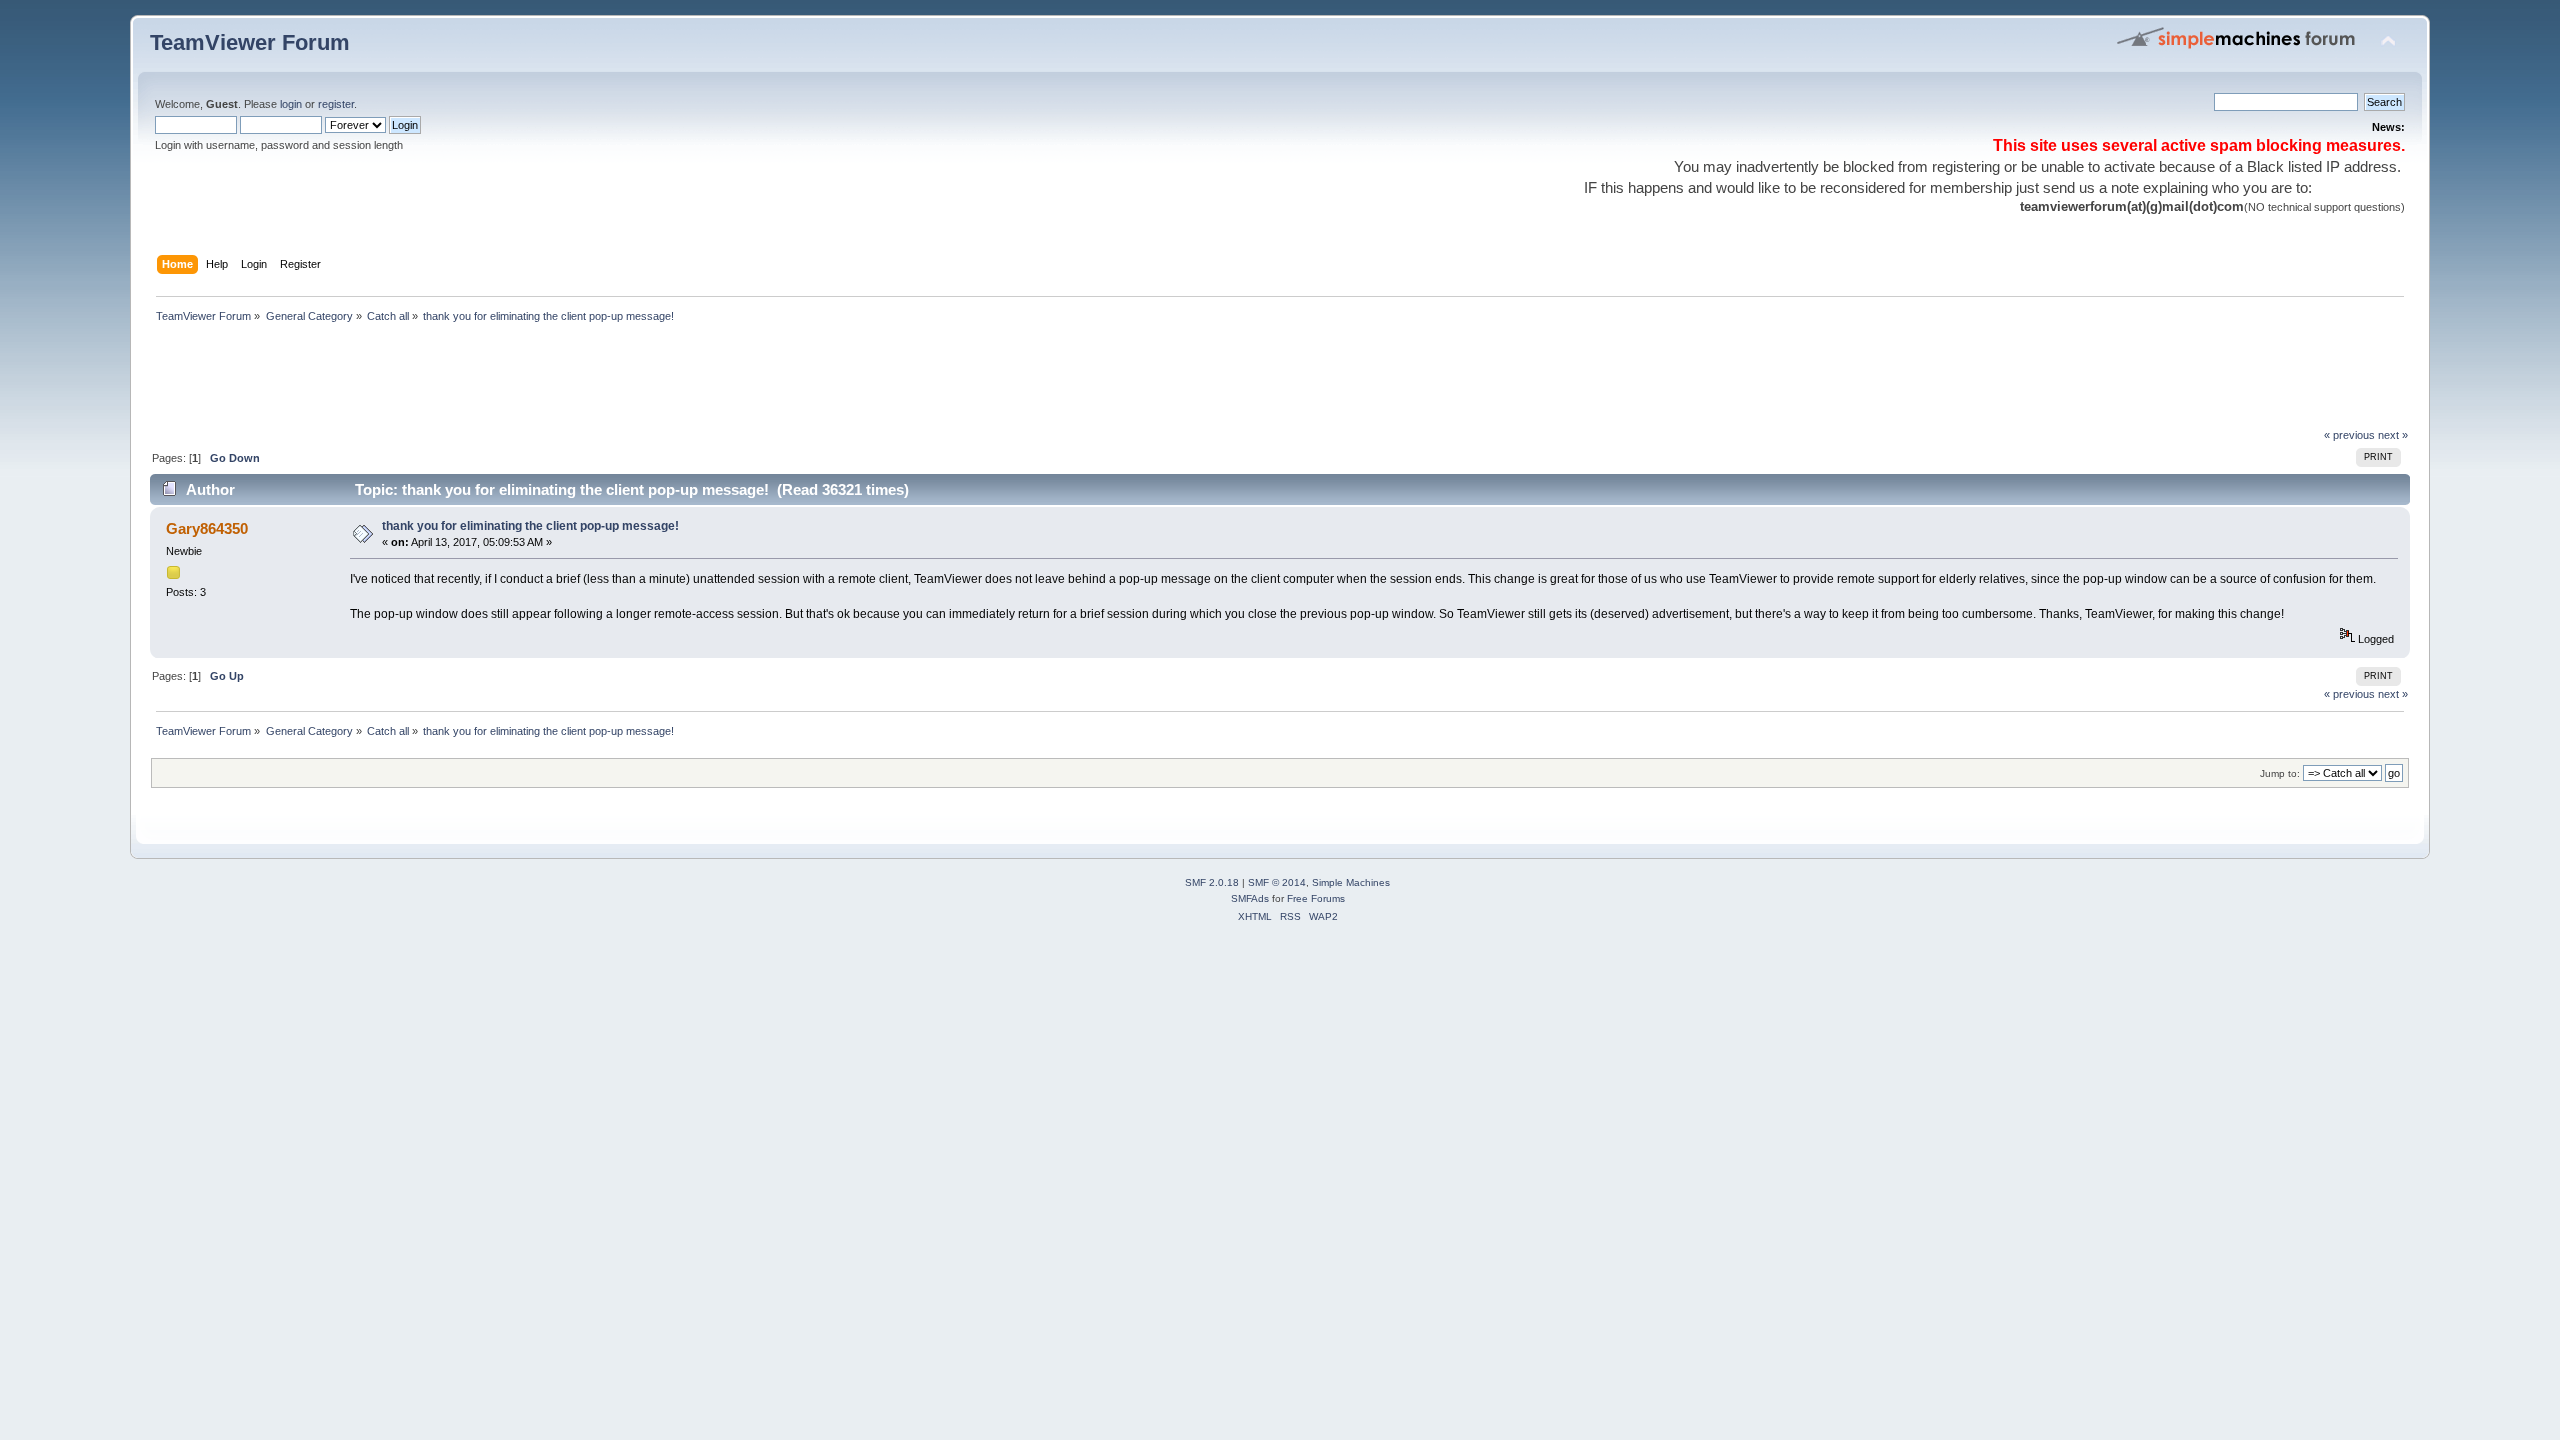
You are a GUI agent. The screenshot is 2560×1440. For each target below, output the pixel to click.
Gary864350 (207, 528)
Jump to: (2280, 773)
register (336, 104)
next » (2393, 435)
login (291, 104)
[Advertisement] (514, 381)
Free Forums (1316, 898)
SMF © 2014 (1277, 882)
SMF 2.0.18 (1212, 882)
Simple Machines (1351, 882)
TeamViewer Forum (250, 42)
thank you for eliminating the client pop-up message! (530, 526)
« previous (2349, 435)
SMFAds (1250, 898)
